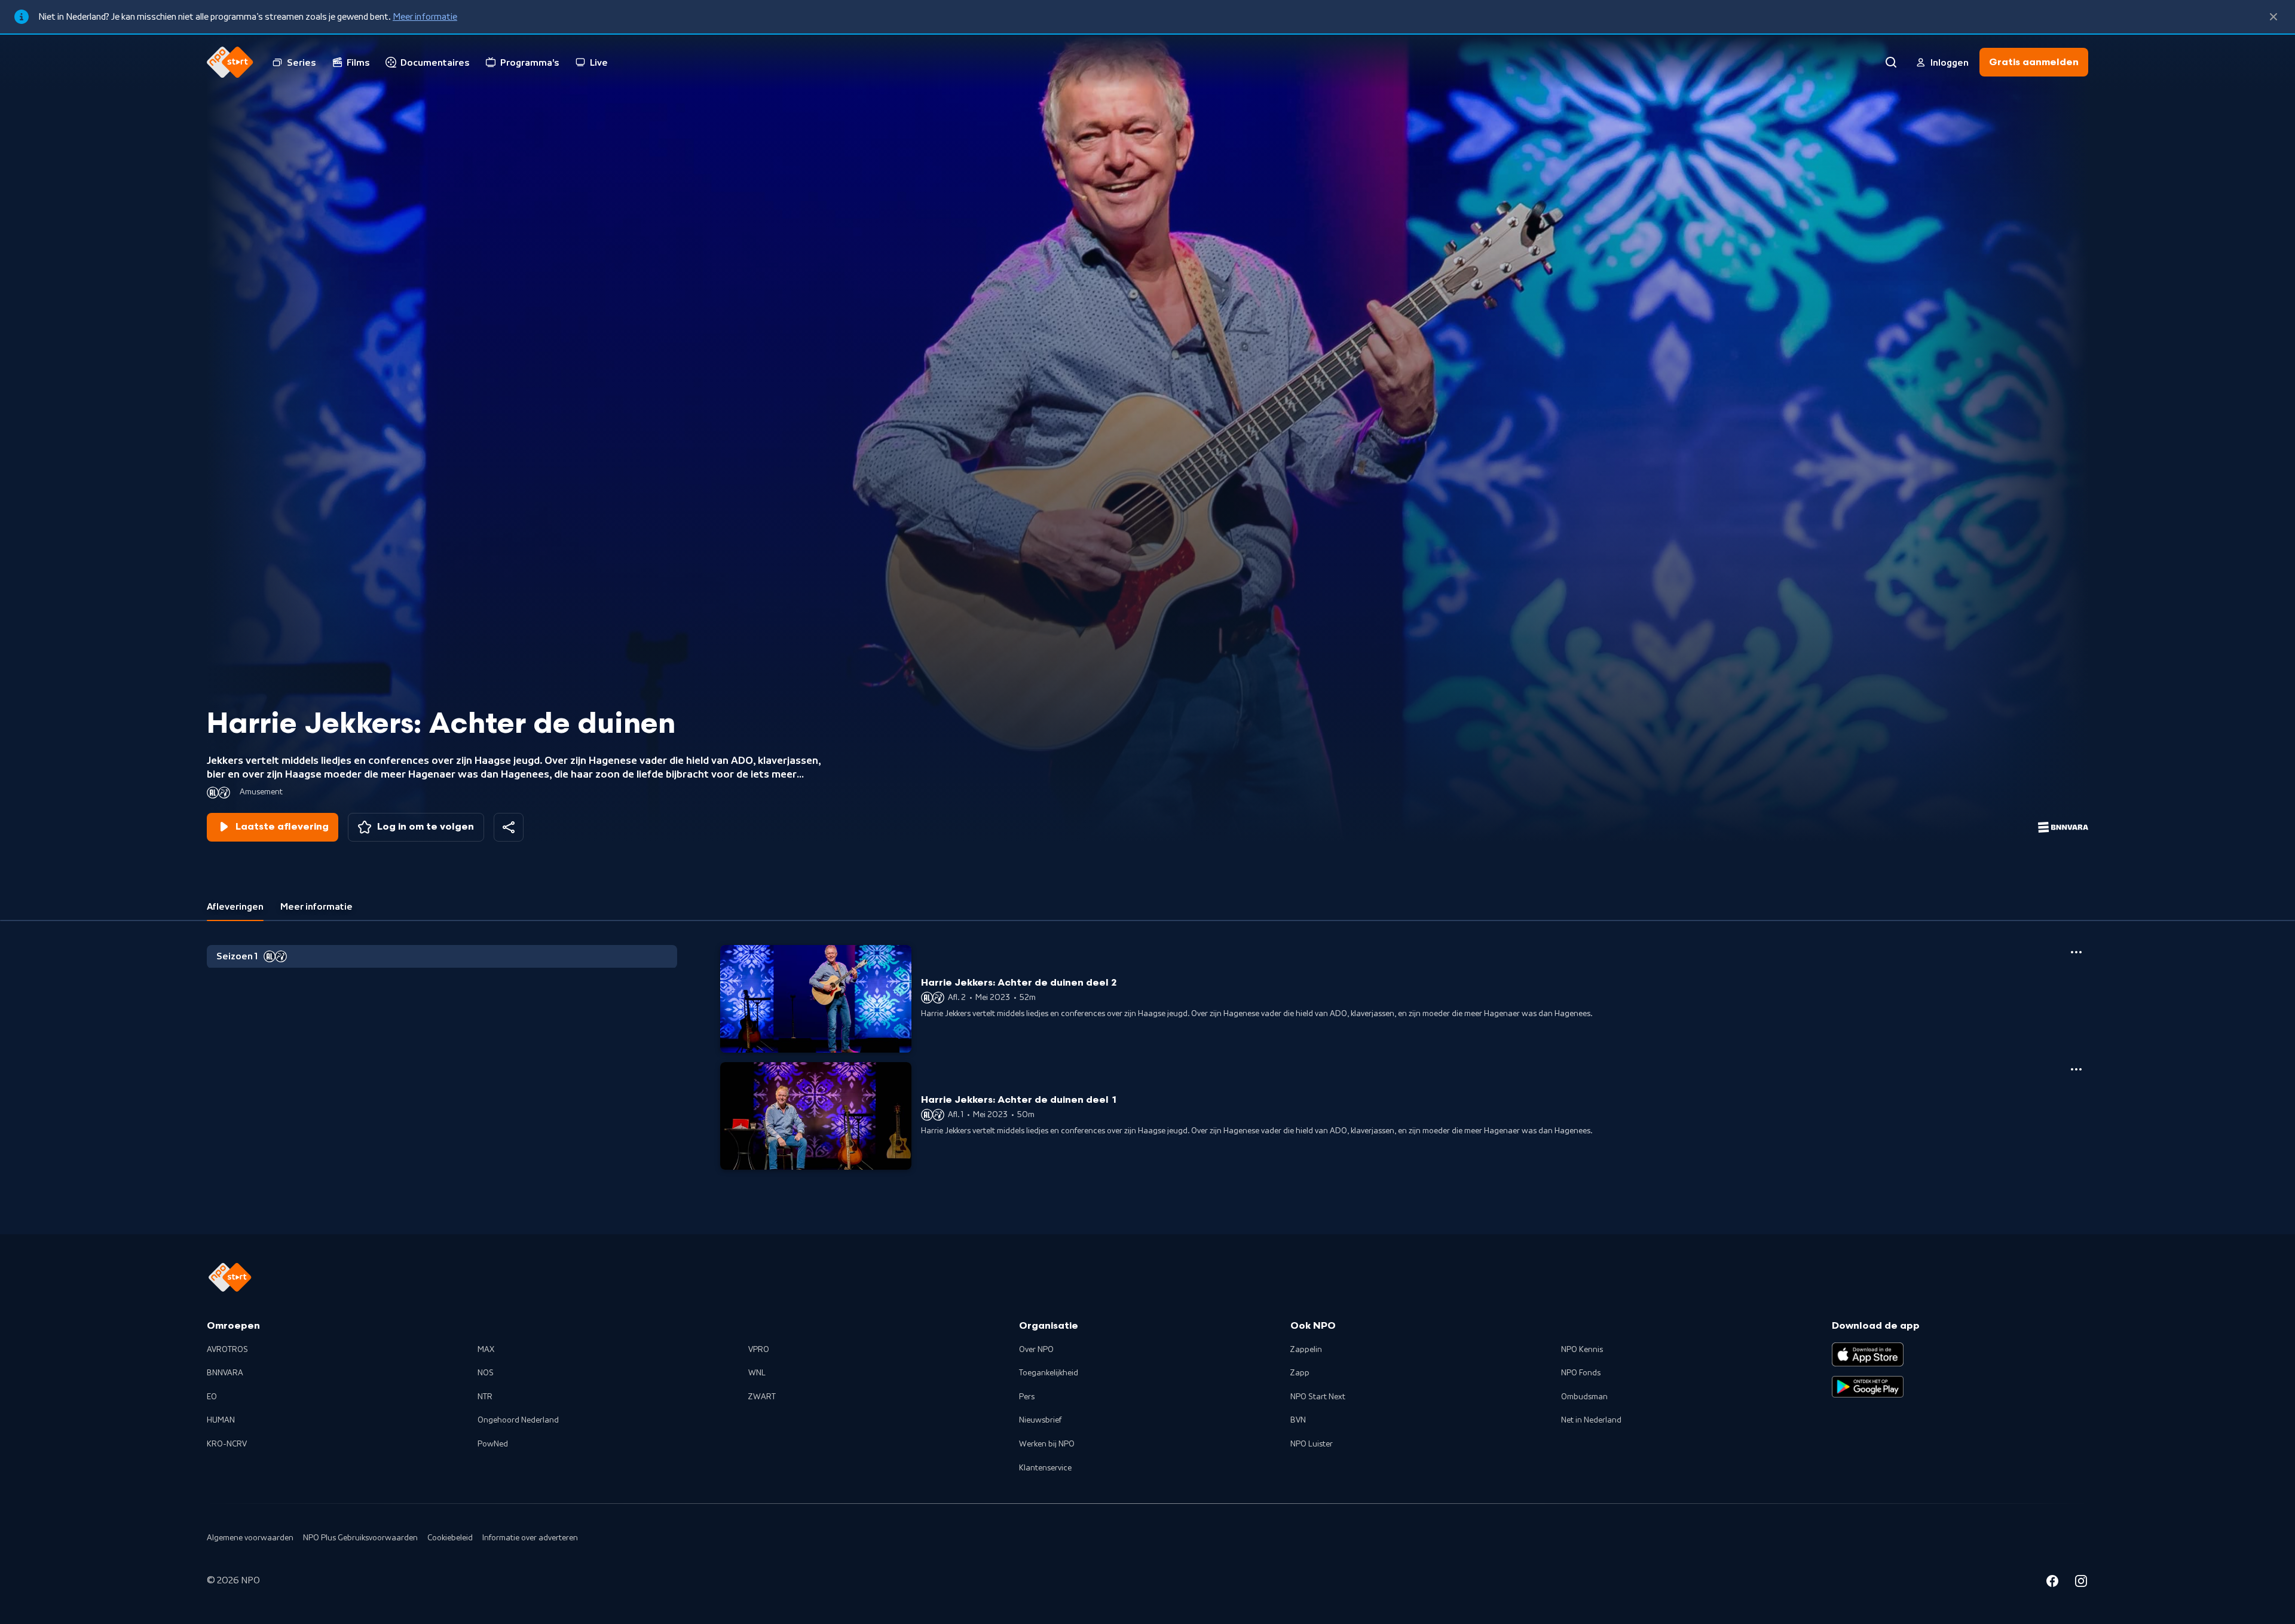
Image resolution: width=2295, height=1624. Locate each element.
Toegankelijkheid (1049, 1373)
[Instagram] (2081, 1583)
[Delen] (509, 827)
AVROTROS (227, 1350)
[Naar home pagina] (230, 62)
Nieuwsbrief (1040, 1420)
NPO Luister (1312, 1444)
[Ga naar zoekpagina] (1891, 62)
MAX (486, 1350)
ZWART (762, 1397)
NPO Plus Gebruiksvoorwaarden (360, 1538)
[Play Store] (1868, 1387)
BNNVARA (225, 1373)
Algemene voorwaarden (250, 1538)
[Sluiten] (2273, 17)
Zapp (1300, 1373)
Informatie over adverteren (530, 1538)
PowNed (493, 1444)
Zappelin (1306, 1350)
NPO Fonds (1581, 1373)
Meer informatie (425, 17)
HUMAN (221, 1420)
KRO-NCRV (227, 1444)
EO (212, 1397)
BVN (1298, 1420)
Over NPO (1036, 1350)
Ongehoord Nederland (518, 1420)
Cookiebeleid (450, 1538)
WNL (757, 1373)
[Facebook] (2052, 1583)
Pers (1027, 1397)
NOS (486, 1373)
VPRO (759, 1350)
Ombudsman (1584, 1397)
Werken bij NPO (1047, 1444)
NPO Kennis (1582, 1350)
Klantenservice (1045, 1468)
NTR (485, 1397)
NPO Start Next (1318, 1397)
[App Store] (1868, 1354)
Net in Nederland (1591, 1420)
